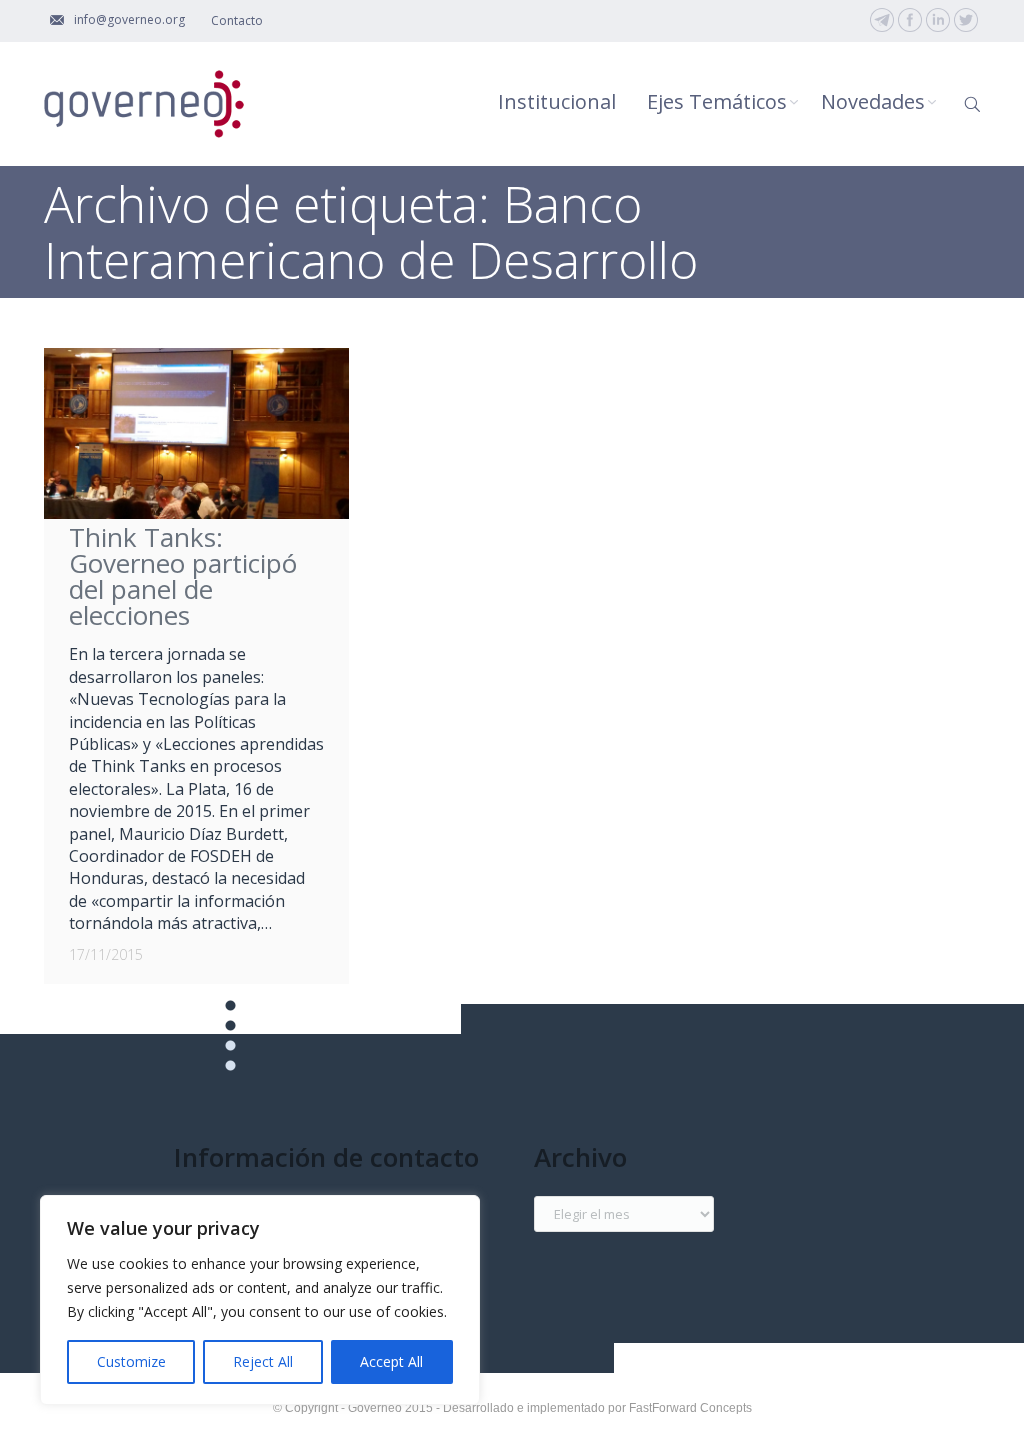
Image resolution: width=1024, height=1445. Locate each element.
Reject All (263, 1361)
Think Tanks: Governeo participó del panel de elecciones (183, 576)
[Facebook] (910, 20)
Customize (131, 1361)
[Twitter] (966, 20)
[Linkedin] (938, 20)
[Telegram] (882, 20)
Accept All (391, 1361)
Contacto (237, 20)
